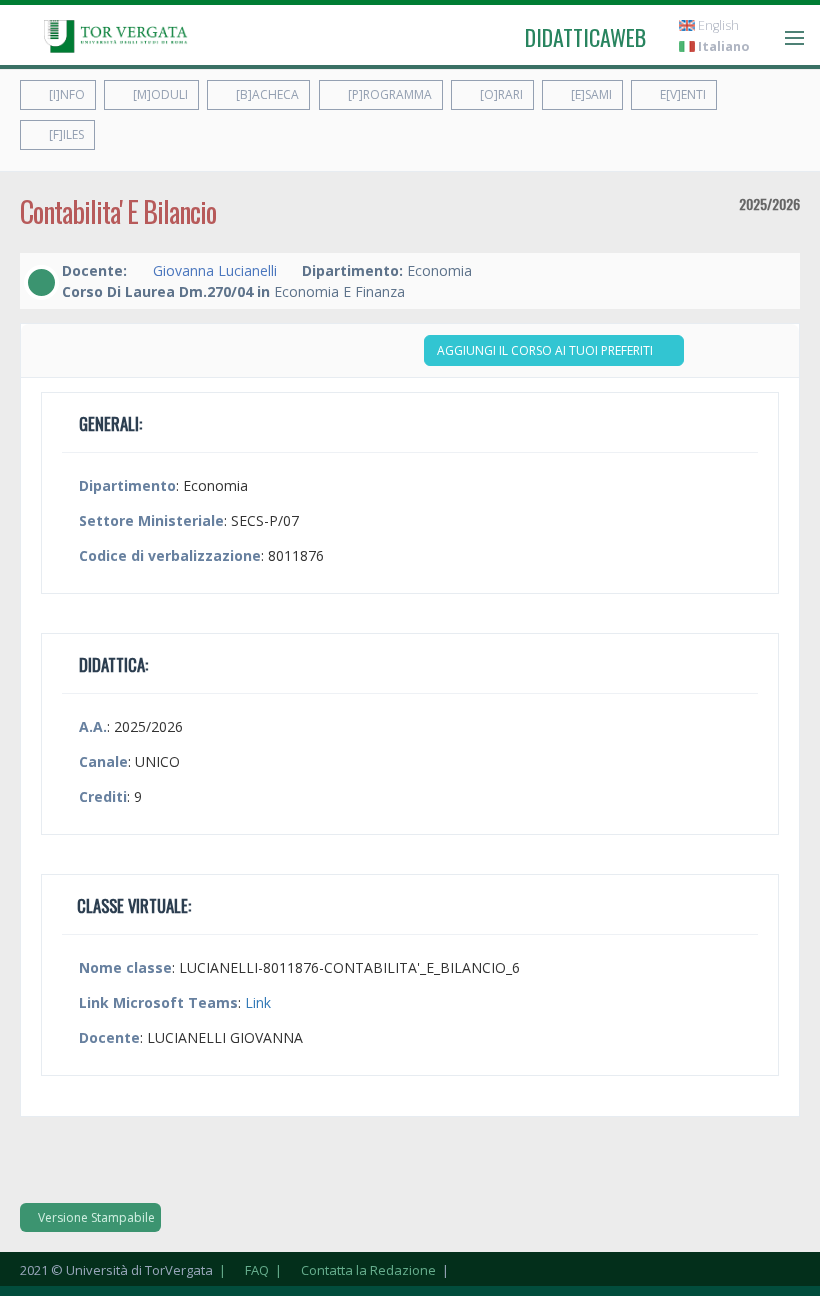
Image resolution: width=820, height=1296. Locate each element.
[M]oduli (159, 94)
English (717, 25)
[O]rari (500, 94)
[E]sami (590, 94)
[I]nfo (65, 94)
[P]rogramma (388, 94)
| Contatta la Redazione (354, 1270)
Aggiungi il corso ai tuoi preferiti (546, 350)
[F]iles (65, 134)
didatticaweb (585, 37)
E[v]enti (681, 94)
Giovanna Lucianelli (215, 270)
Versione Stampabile (95, 1217)
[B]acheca (266, 94)
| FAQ (242, 1270)
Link (258, 1002)
